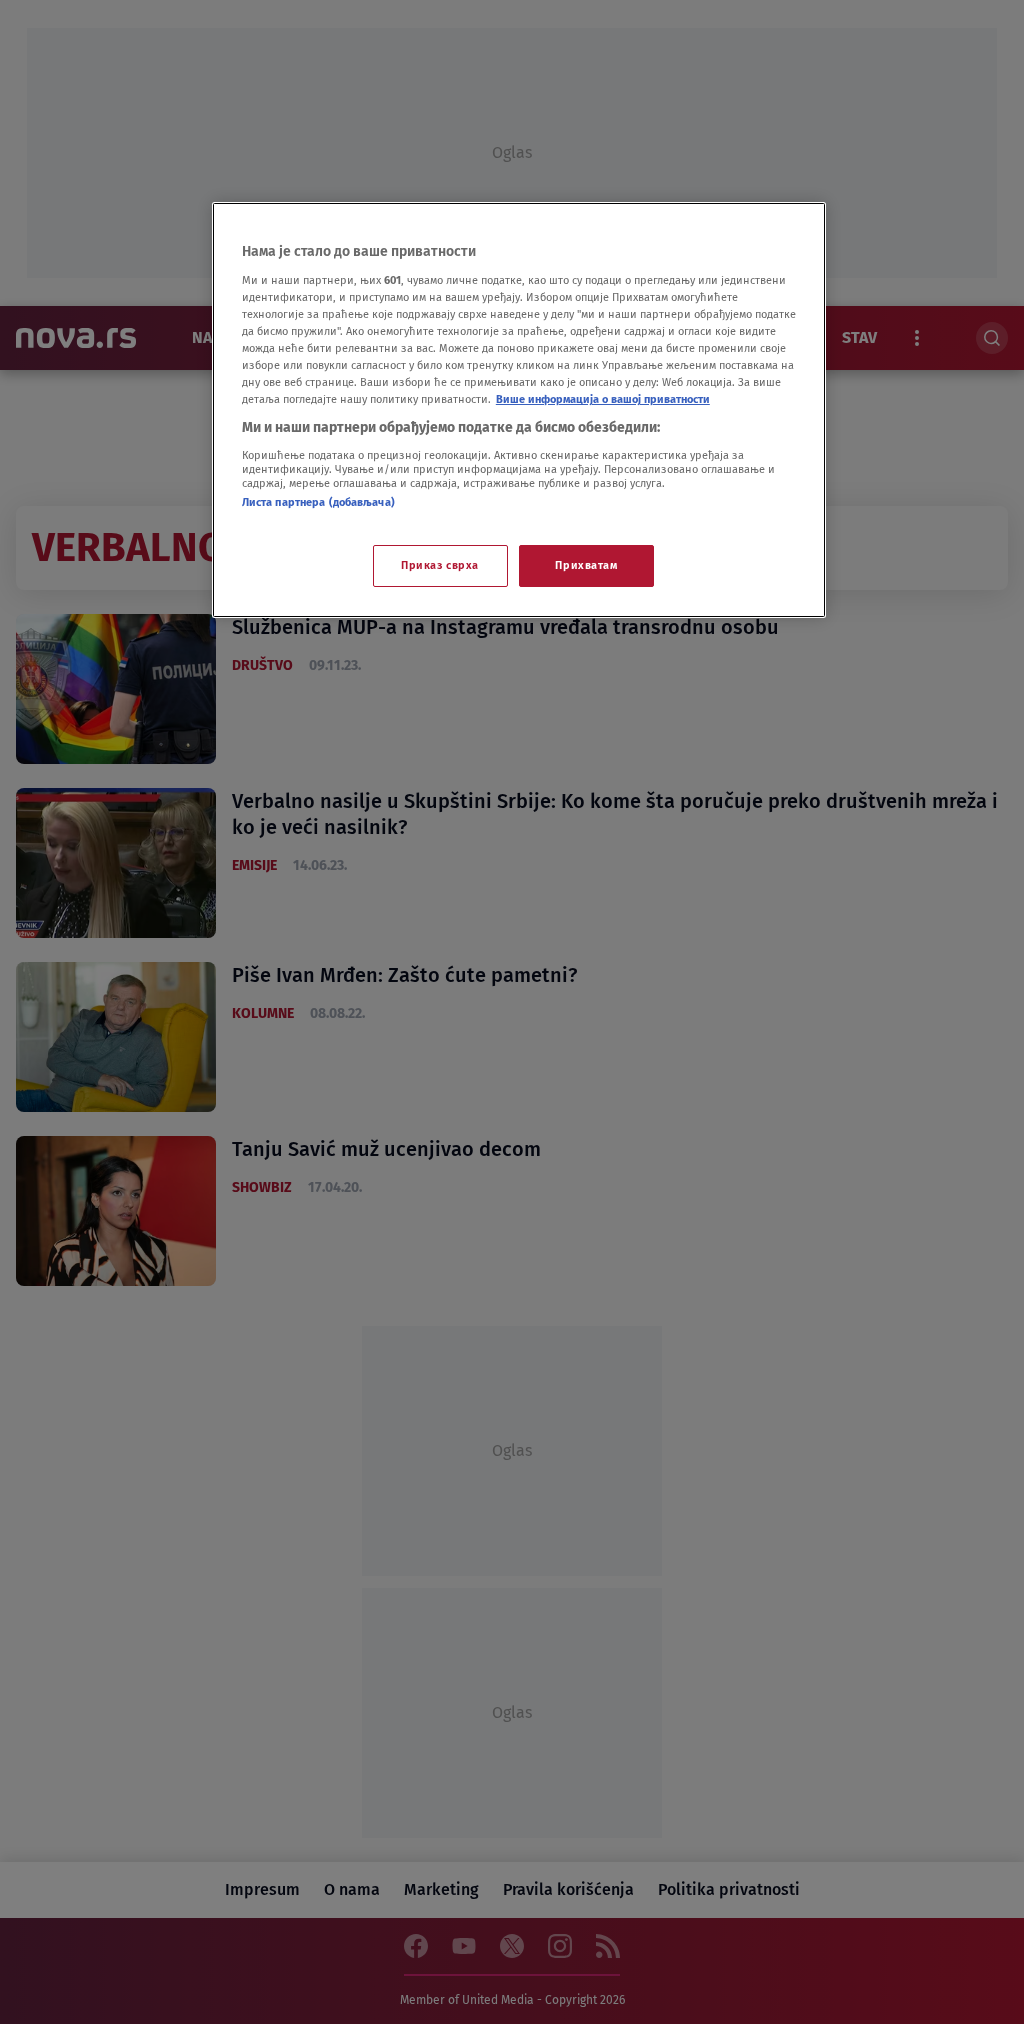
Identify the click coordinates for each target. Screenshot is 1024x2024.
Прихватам (586, 565)
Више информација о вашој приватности (603, 399)
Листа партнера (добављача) (318, 502)
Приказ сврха (440, 565)
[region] (519, 410)
